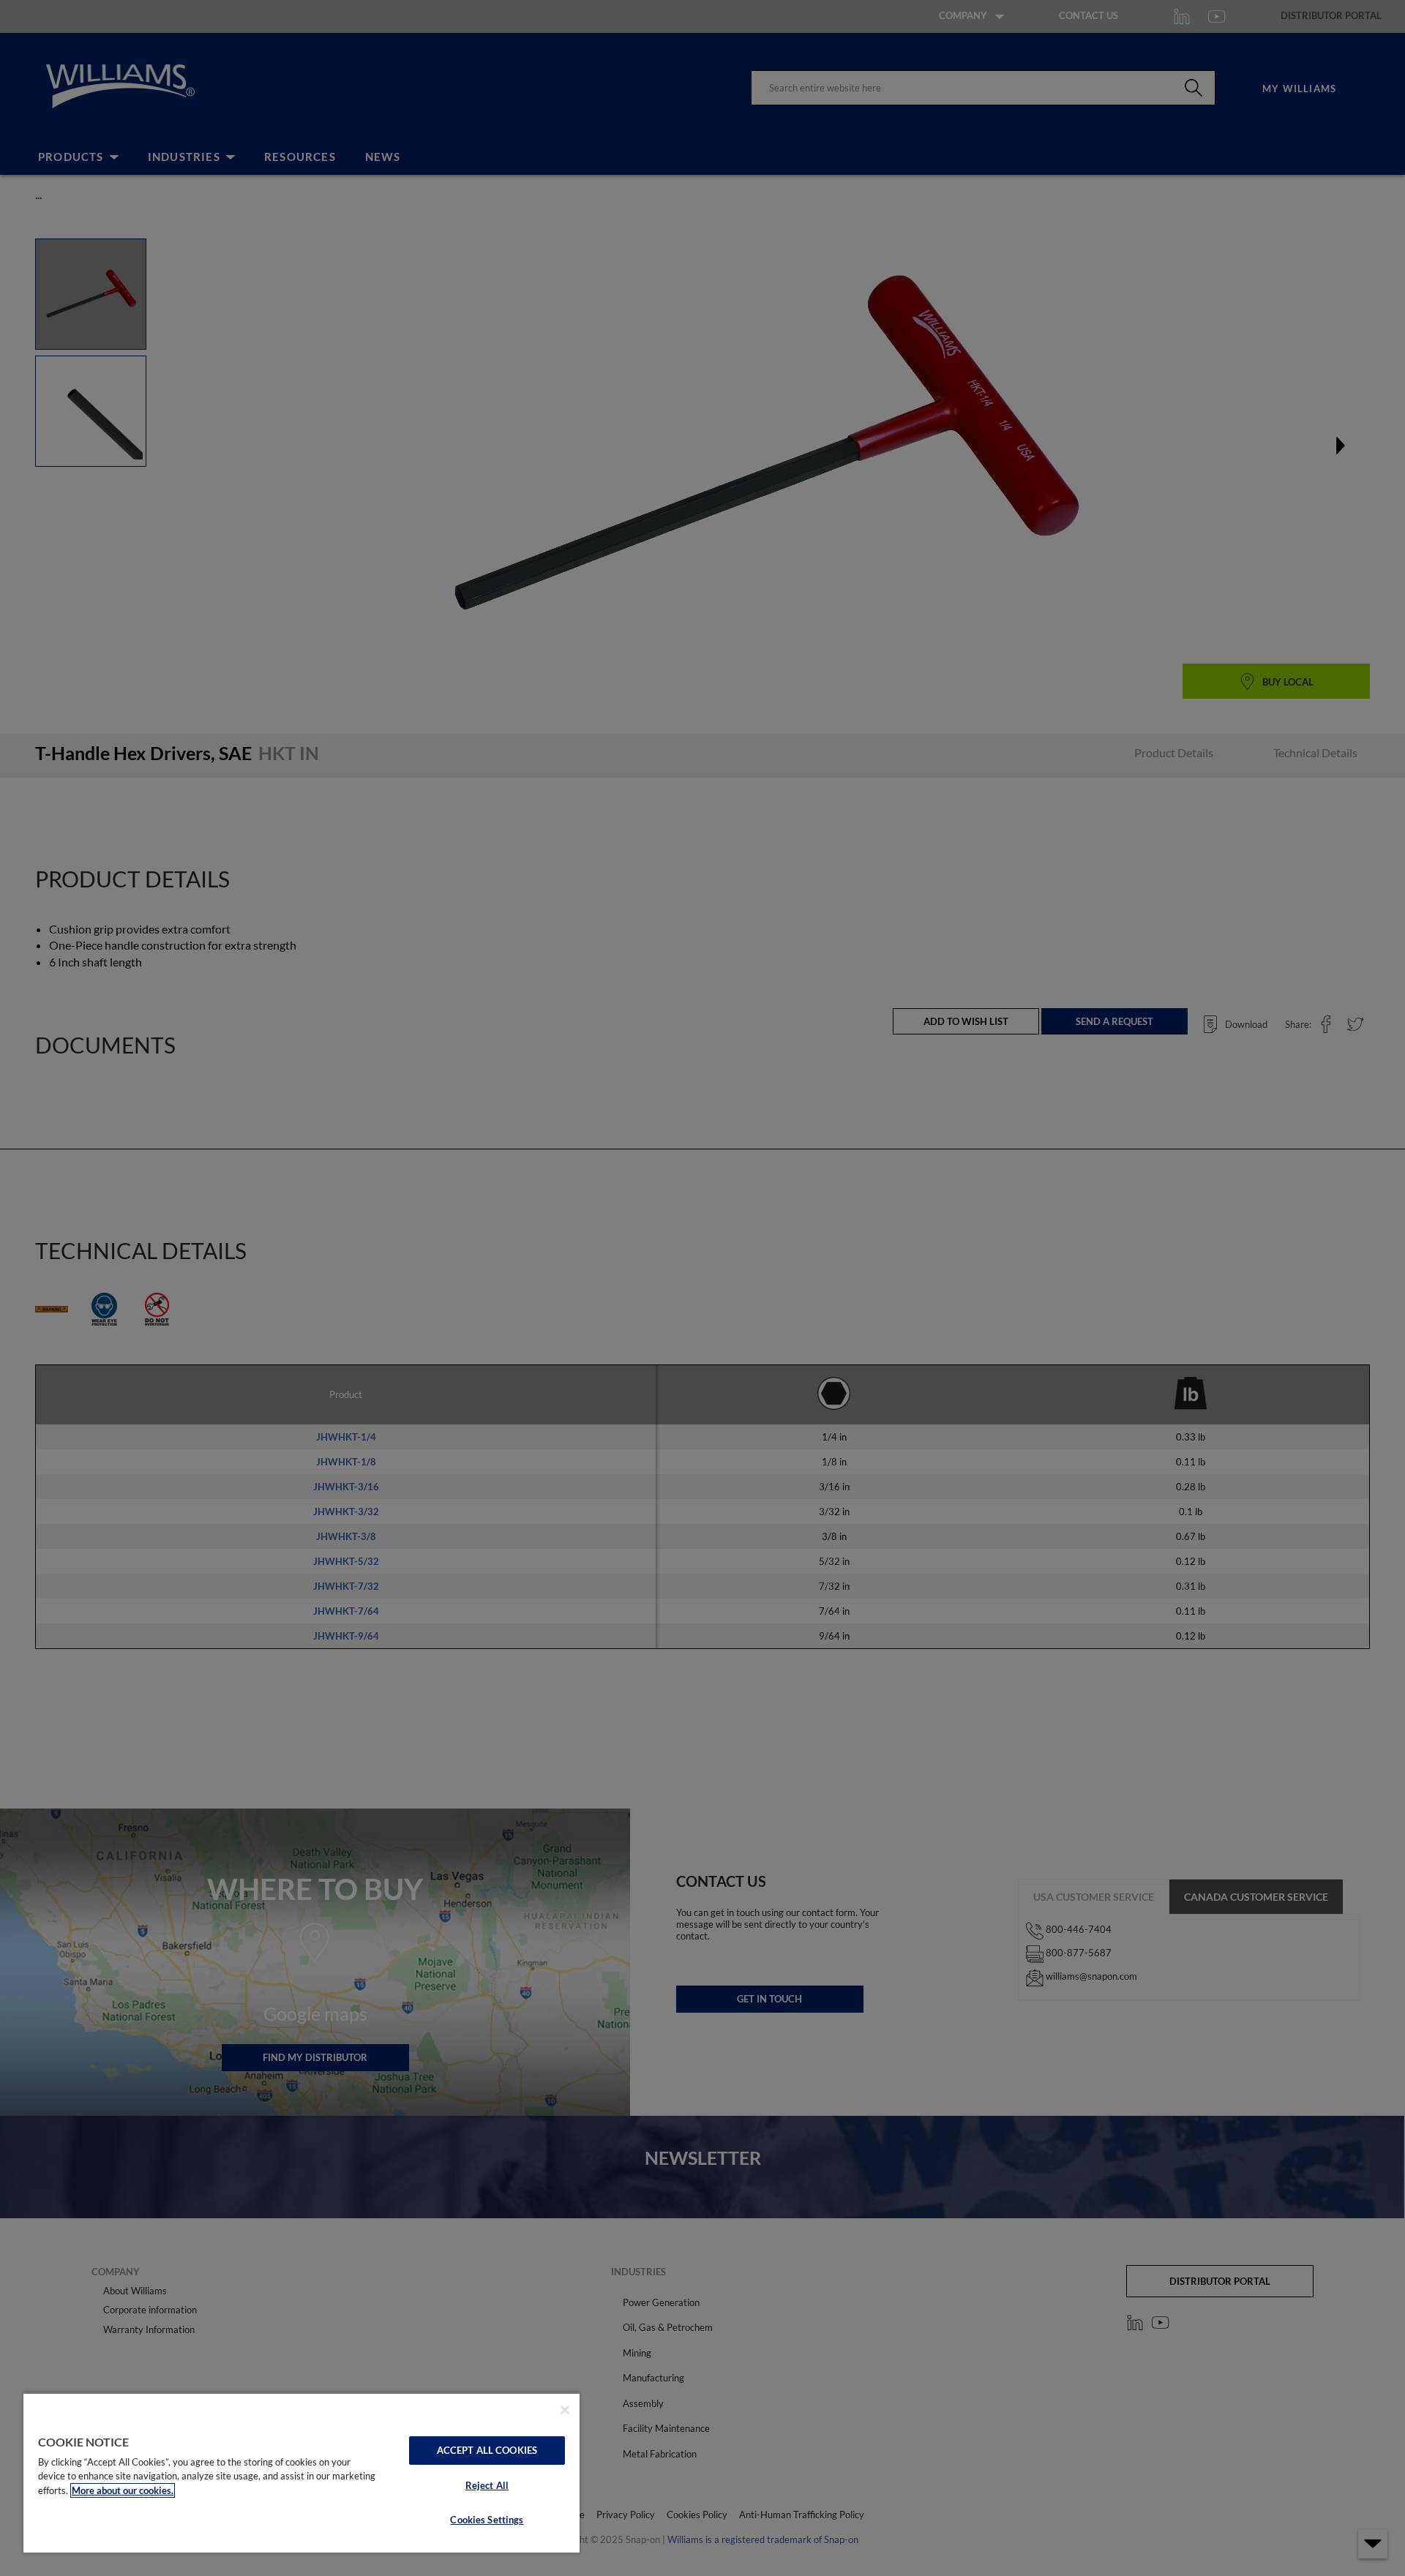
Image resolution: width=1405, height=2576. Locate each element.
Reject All (487, 2485)
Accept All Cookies (487, 2450)
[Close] (565, 2410)
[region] (301, 2472)
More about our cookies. (123, 2490)
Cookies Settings (487, 2520)
